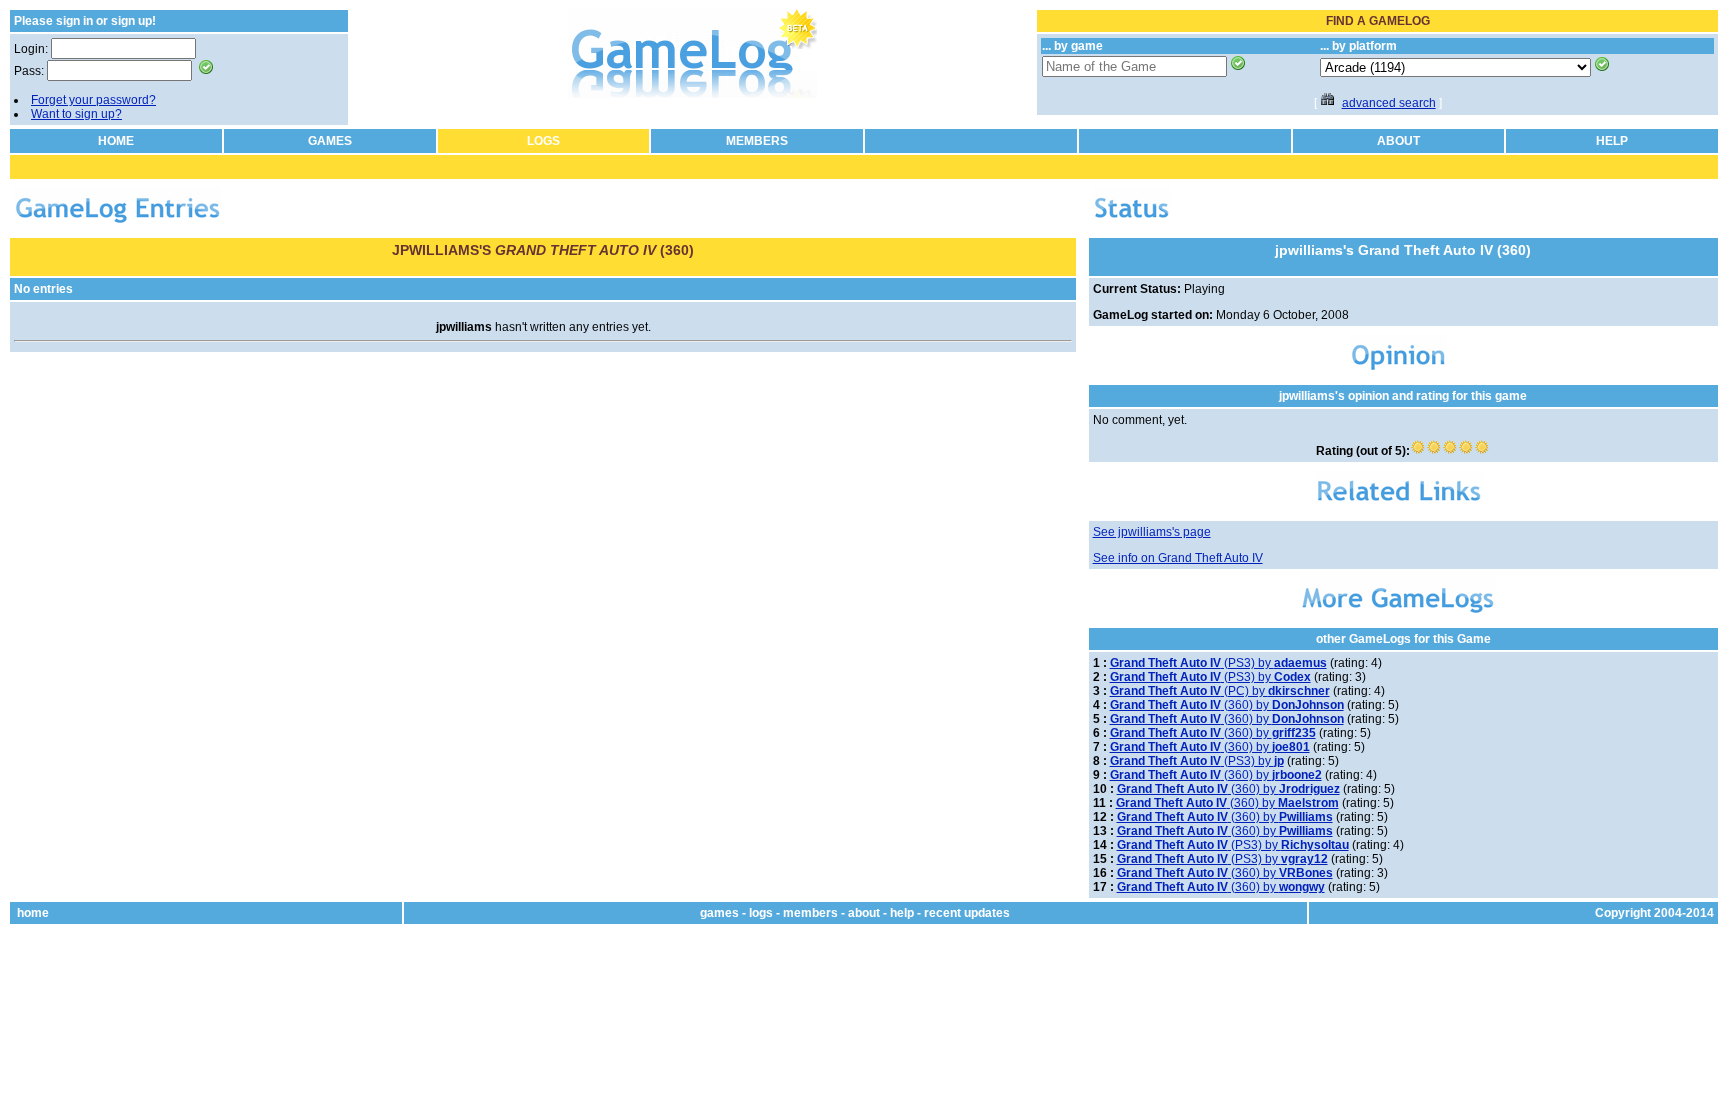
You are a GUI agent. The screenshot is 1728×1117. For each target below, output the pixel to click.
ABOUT (1398, 141)
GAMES (330, 141)
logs (761, 913)
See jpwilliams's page (1152, 532)
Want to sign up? (76, 114)
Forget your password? (93, 100)
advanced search (1389, 103)
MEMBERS (757, 141)
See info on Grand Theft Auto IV (1178, 558)
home (33, 913)
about (864, 913)
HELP (1612, 141)
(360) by (1227, 705)
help (902, 913)
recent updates (967, 913)
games (719, 913)
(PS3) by (1218, 663)
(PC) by (1220, 691)
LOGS (543, 141)
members (810, 913)
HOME (116, 141)
